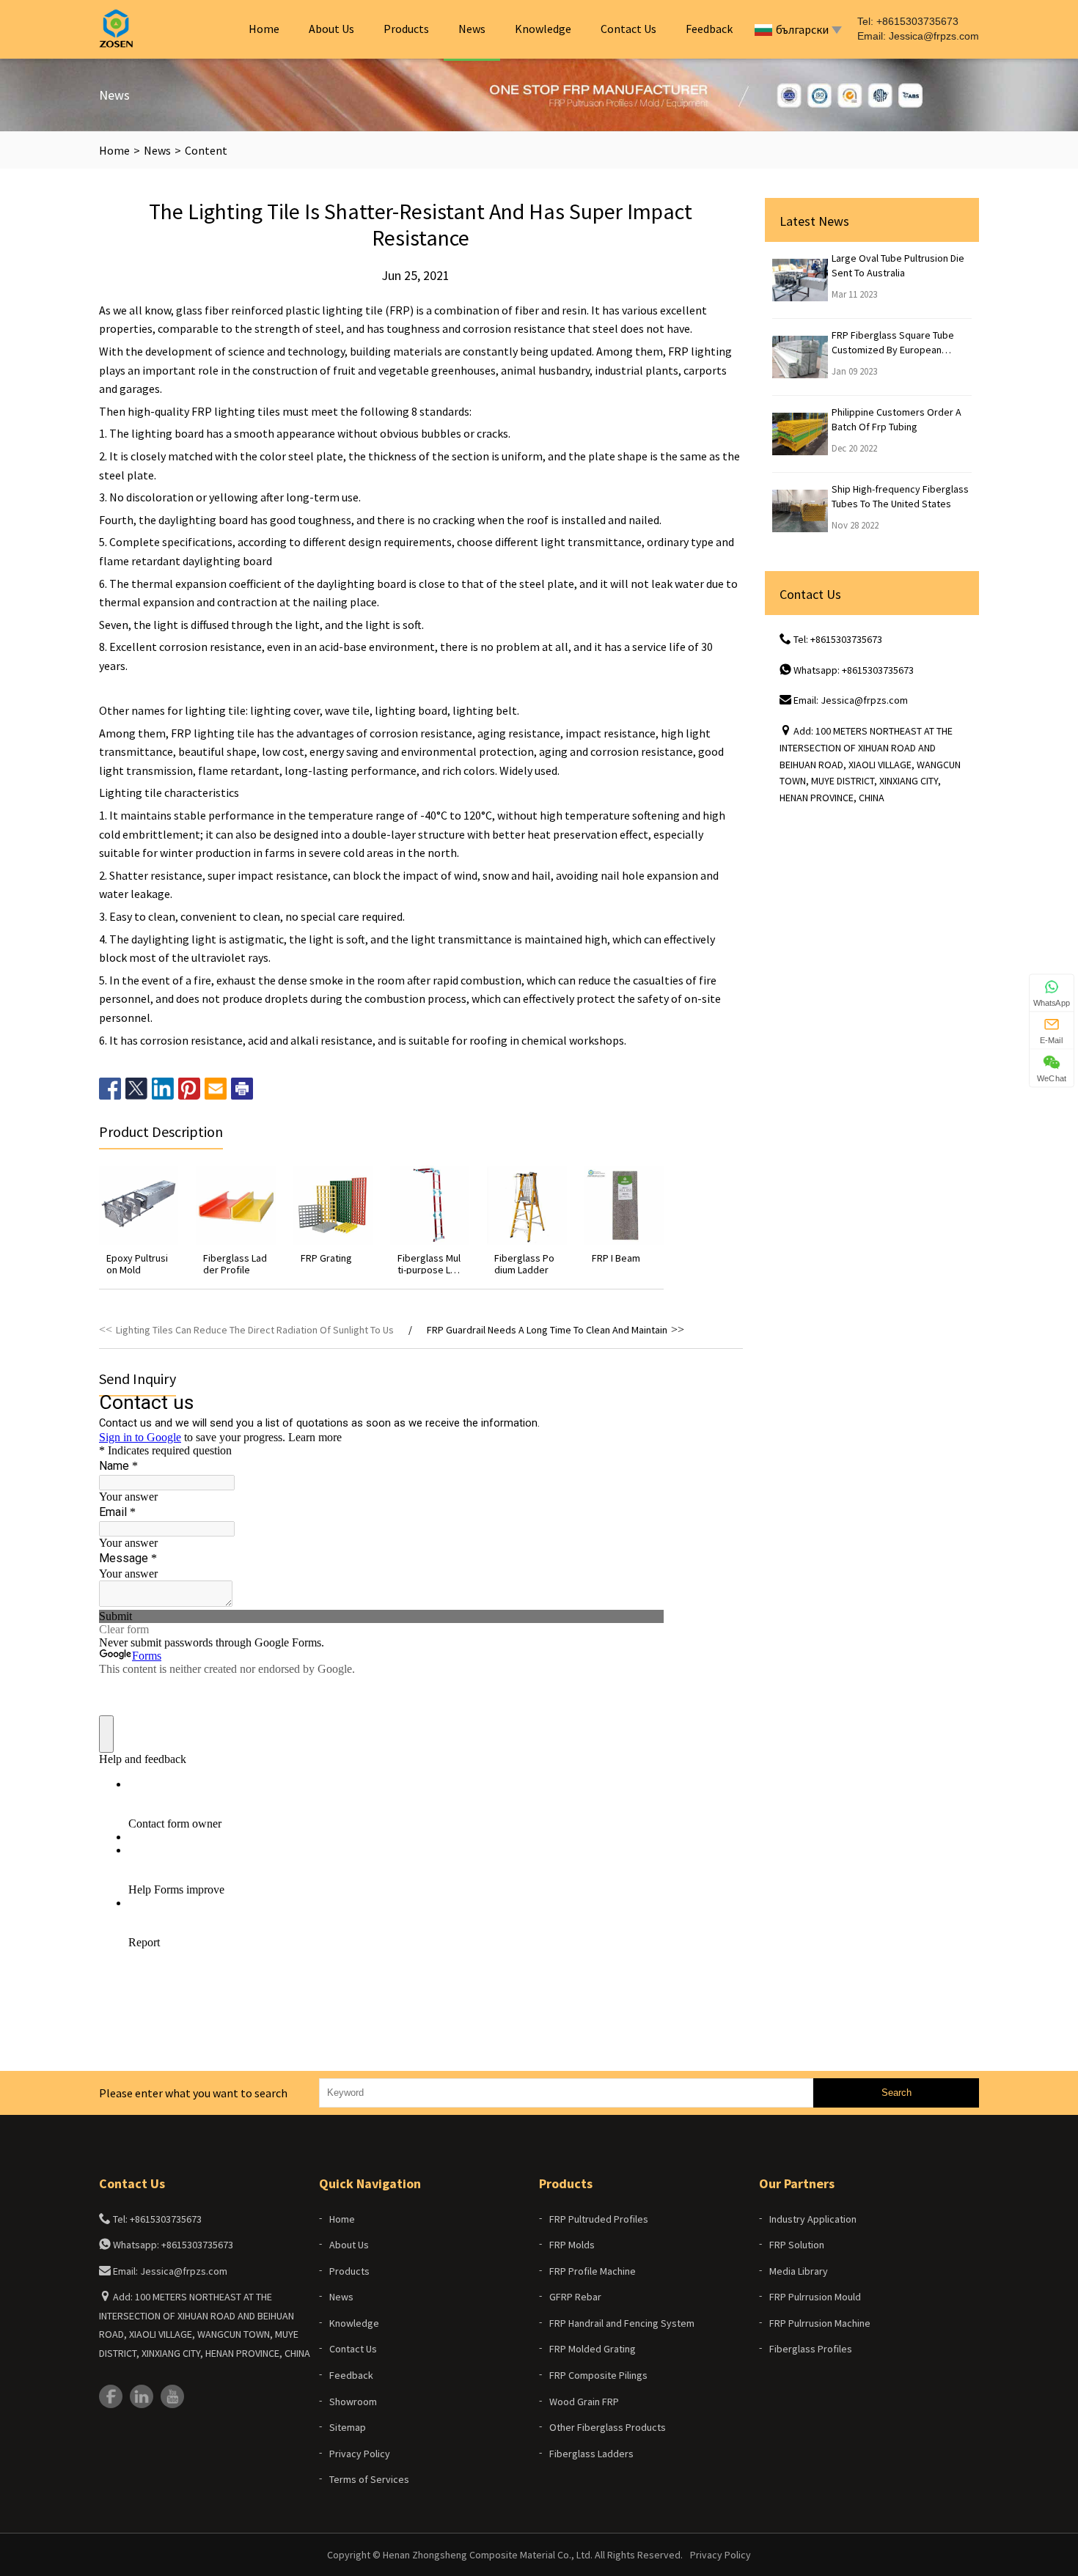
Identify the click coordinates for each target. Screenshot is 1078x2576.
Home (264, 29)
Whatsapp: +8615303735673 (854, 670)
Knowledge (543, 29)
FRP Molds (572, 2245)
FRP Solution (797, 2245)
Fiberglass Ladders (591, 2454)
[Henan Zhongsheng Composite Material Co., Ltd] (116, 29)
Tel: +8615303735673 (838, 639)
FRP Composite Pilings (598, 2375)
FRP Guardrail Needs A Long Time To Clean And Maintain (547, 1330)
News (472, 29)
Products (406, 29)
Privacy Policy (360, 2454)
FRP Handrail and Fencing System (622, 2323)
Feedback (709, 29)
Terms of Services (369, 2479)
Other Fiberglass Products (608, 2427)
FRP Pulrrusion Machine (820, 2323)
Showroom (353, 2402)
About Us (331, 29)
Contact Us (628, 29)
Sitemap (348, 2427)
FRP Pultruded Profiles (599, 2219)
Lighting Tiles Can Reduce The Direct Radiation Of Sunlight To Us (255, 1330)
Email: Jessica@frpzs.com (851, 700)
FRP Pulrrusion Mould (815, 2297)
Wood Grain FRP (584, 2402)
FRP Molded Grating (593, 2349)
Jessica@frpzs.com (934, 36)
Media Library (799, 2271)
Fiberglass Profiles (811, 2349)
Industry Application (813, 2219)
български (802, 29)
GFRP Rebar (575, 2297)
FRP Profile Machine (593, 2271)
